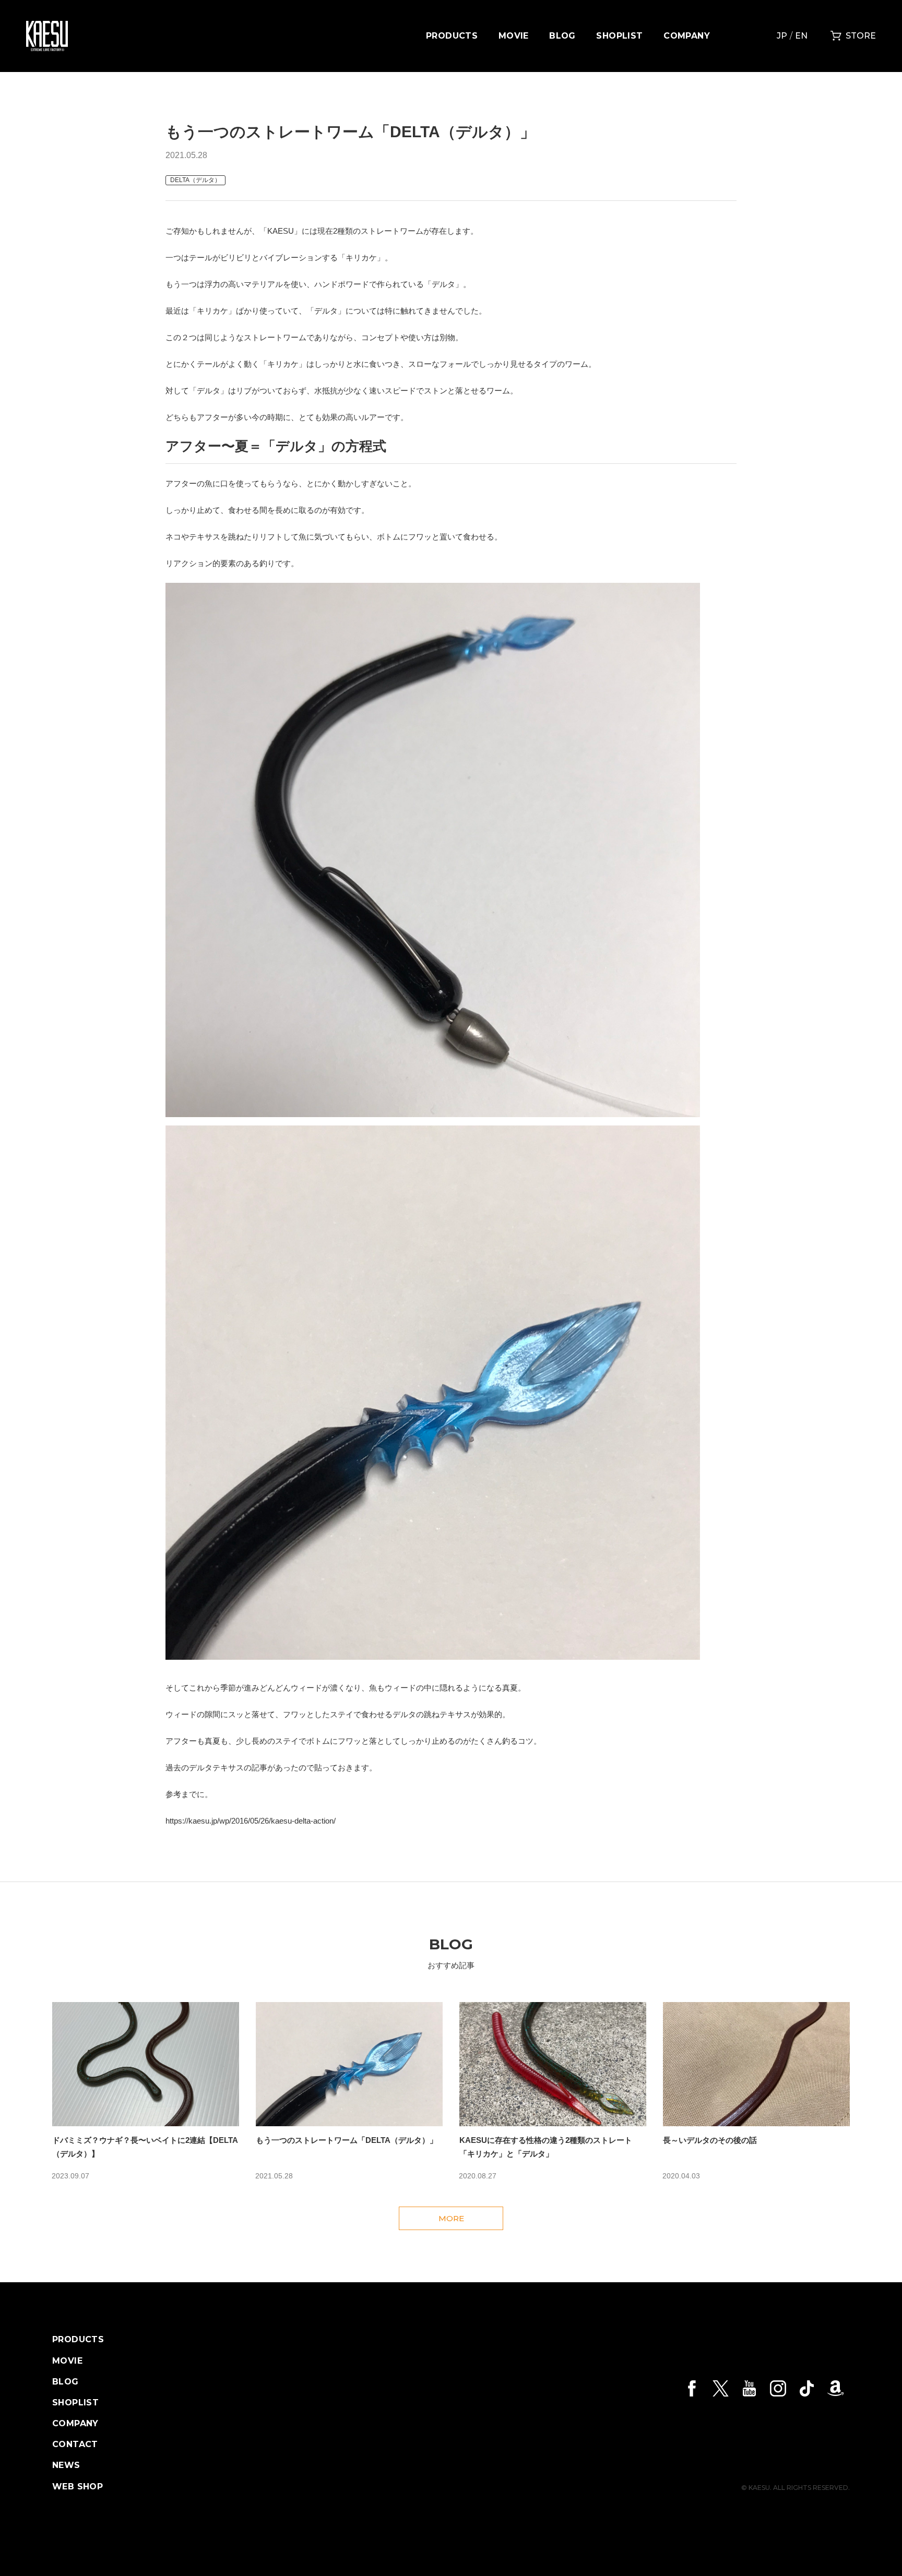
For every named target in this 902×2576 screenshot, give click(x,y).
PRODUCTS (452, 36)
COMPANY (687, 36)
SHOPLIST (619, 36)
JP (782, 36)
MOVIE (514, 36)
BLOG (562, 36)
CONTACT (75, 2445)
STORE (861, 36)
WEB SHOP (78, 2487)
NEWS (66, 2465)
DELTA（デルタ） (195, 180)
